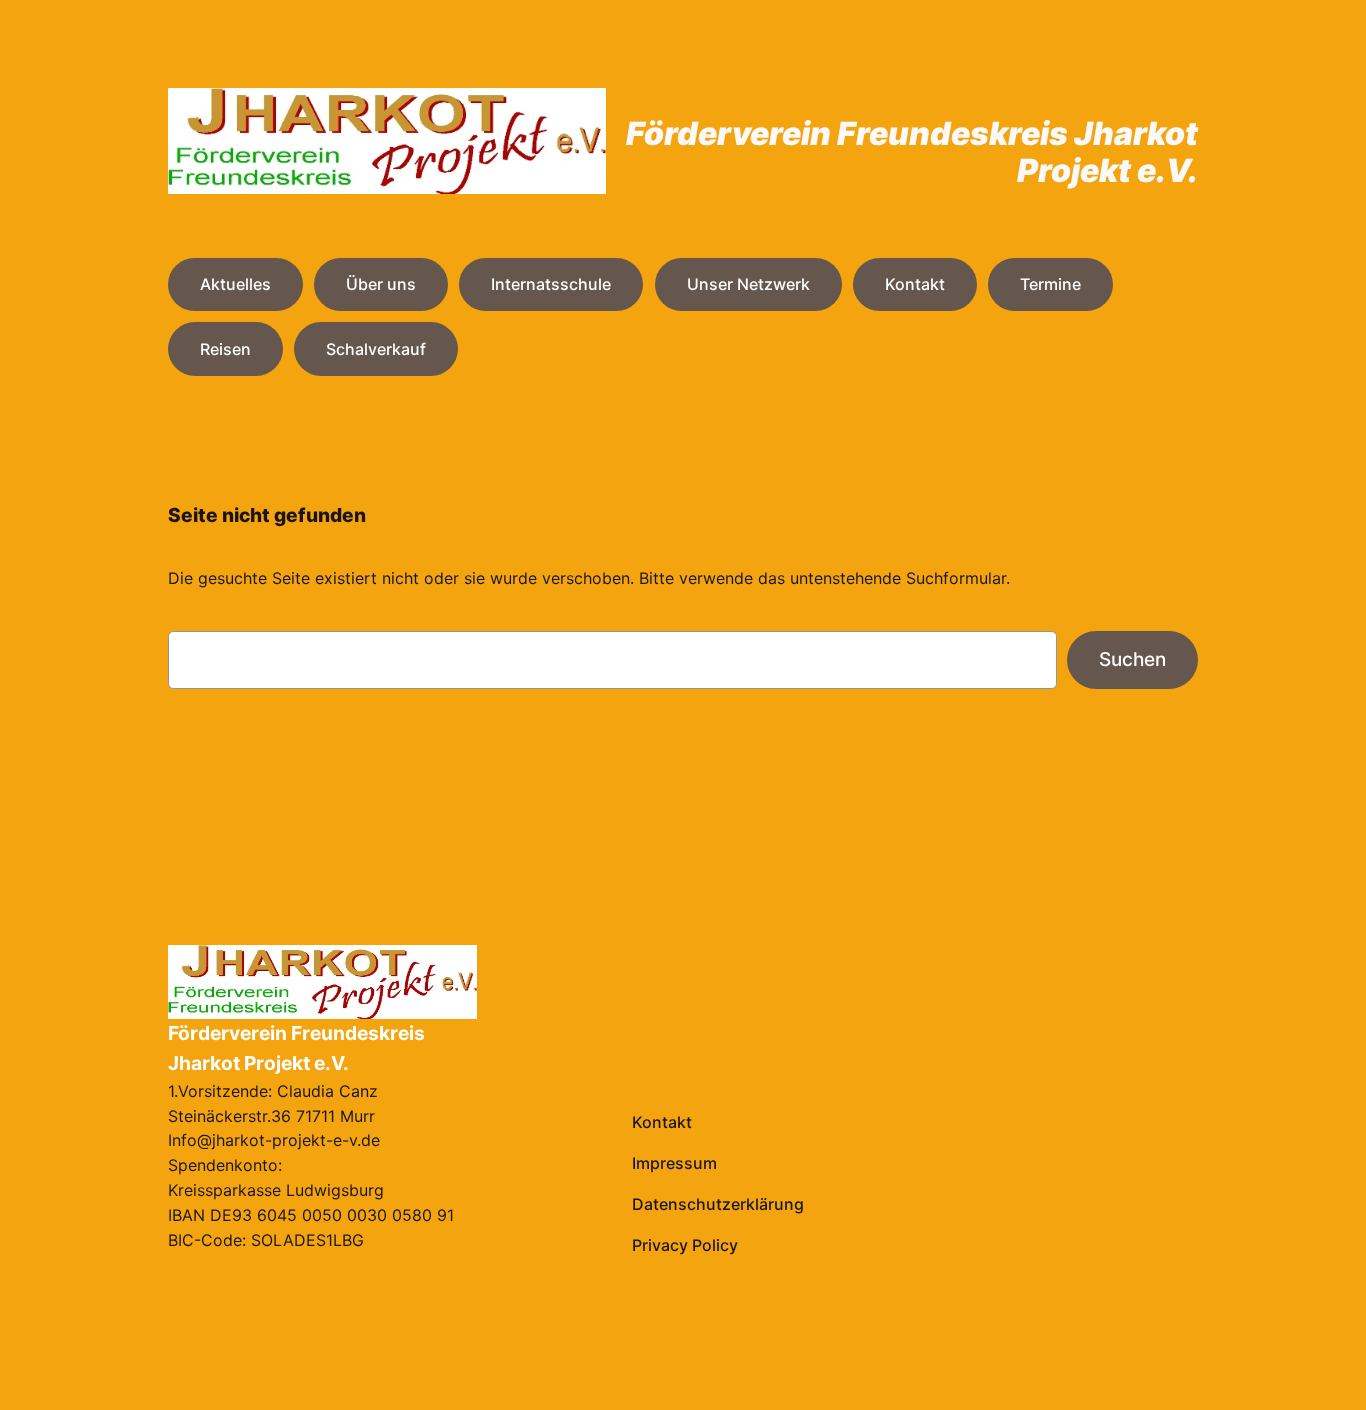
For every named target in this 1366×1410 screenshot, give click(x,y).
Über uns (381, 284)
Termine (1050, 284)
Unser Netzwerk (748, 284)
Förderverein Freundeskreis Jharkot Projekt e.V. (912, 152)
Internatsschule (551, 284)
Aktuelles (235, 284)
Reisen (225, 349)
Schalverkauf (376, 349)
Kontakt (915, 284)
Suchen (1132, 659)
